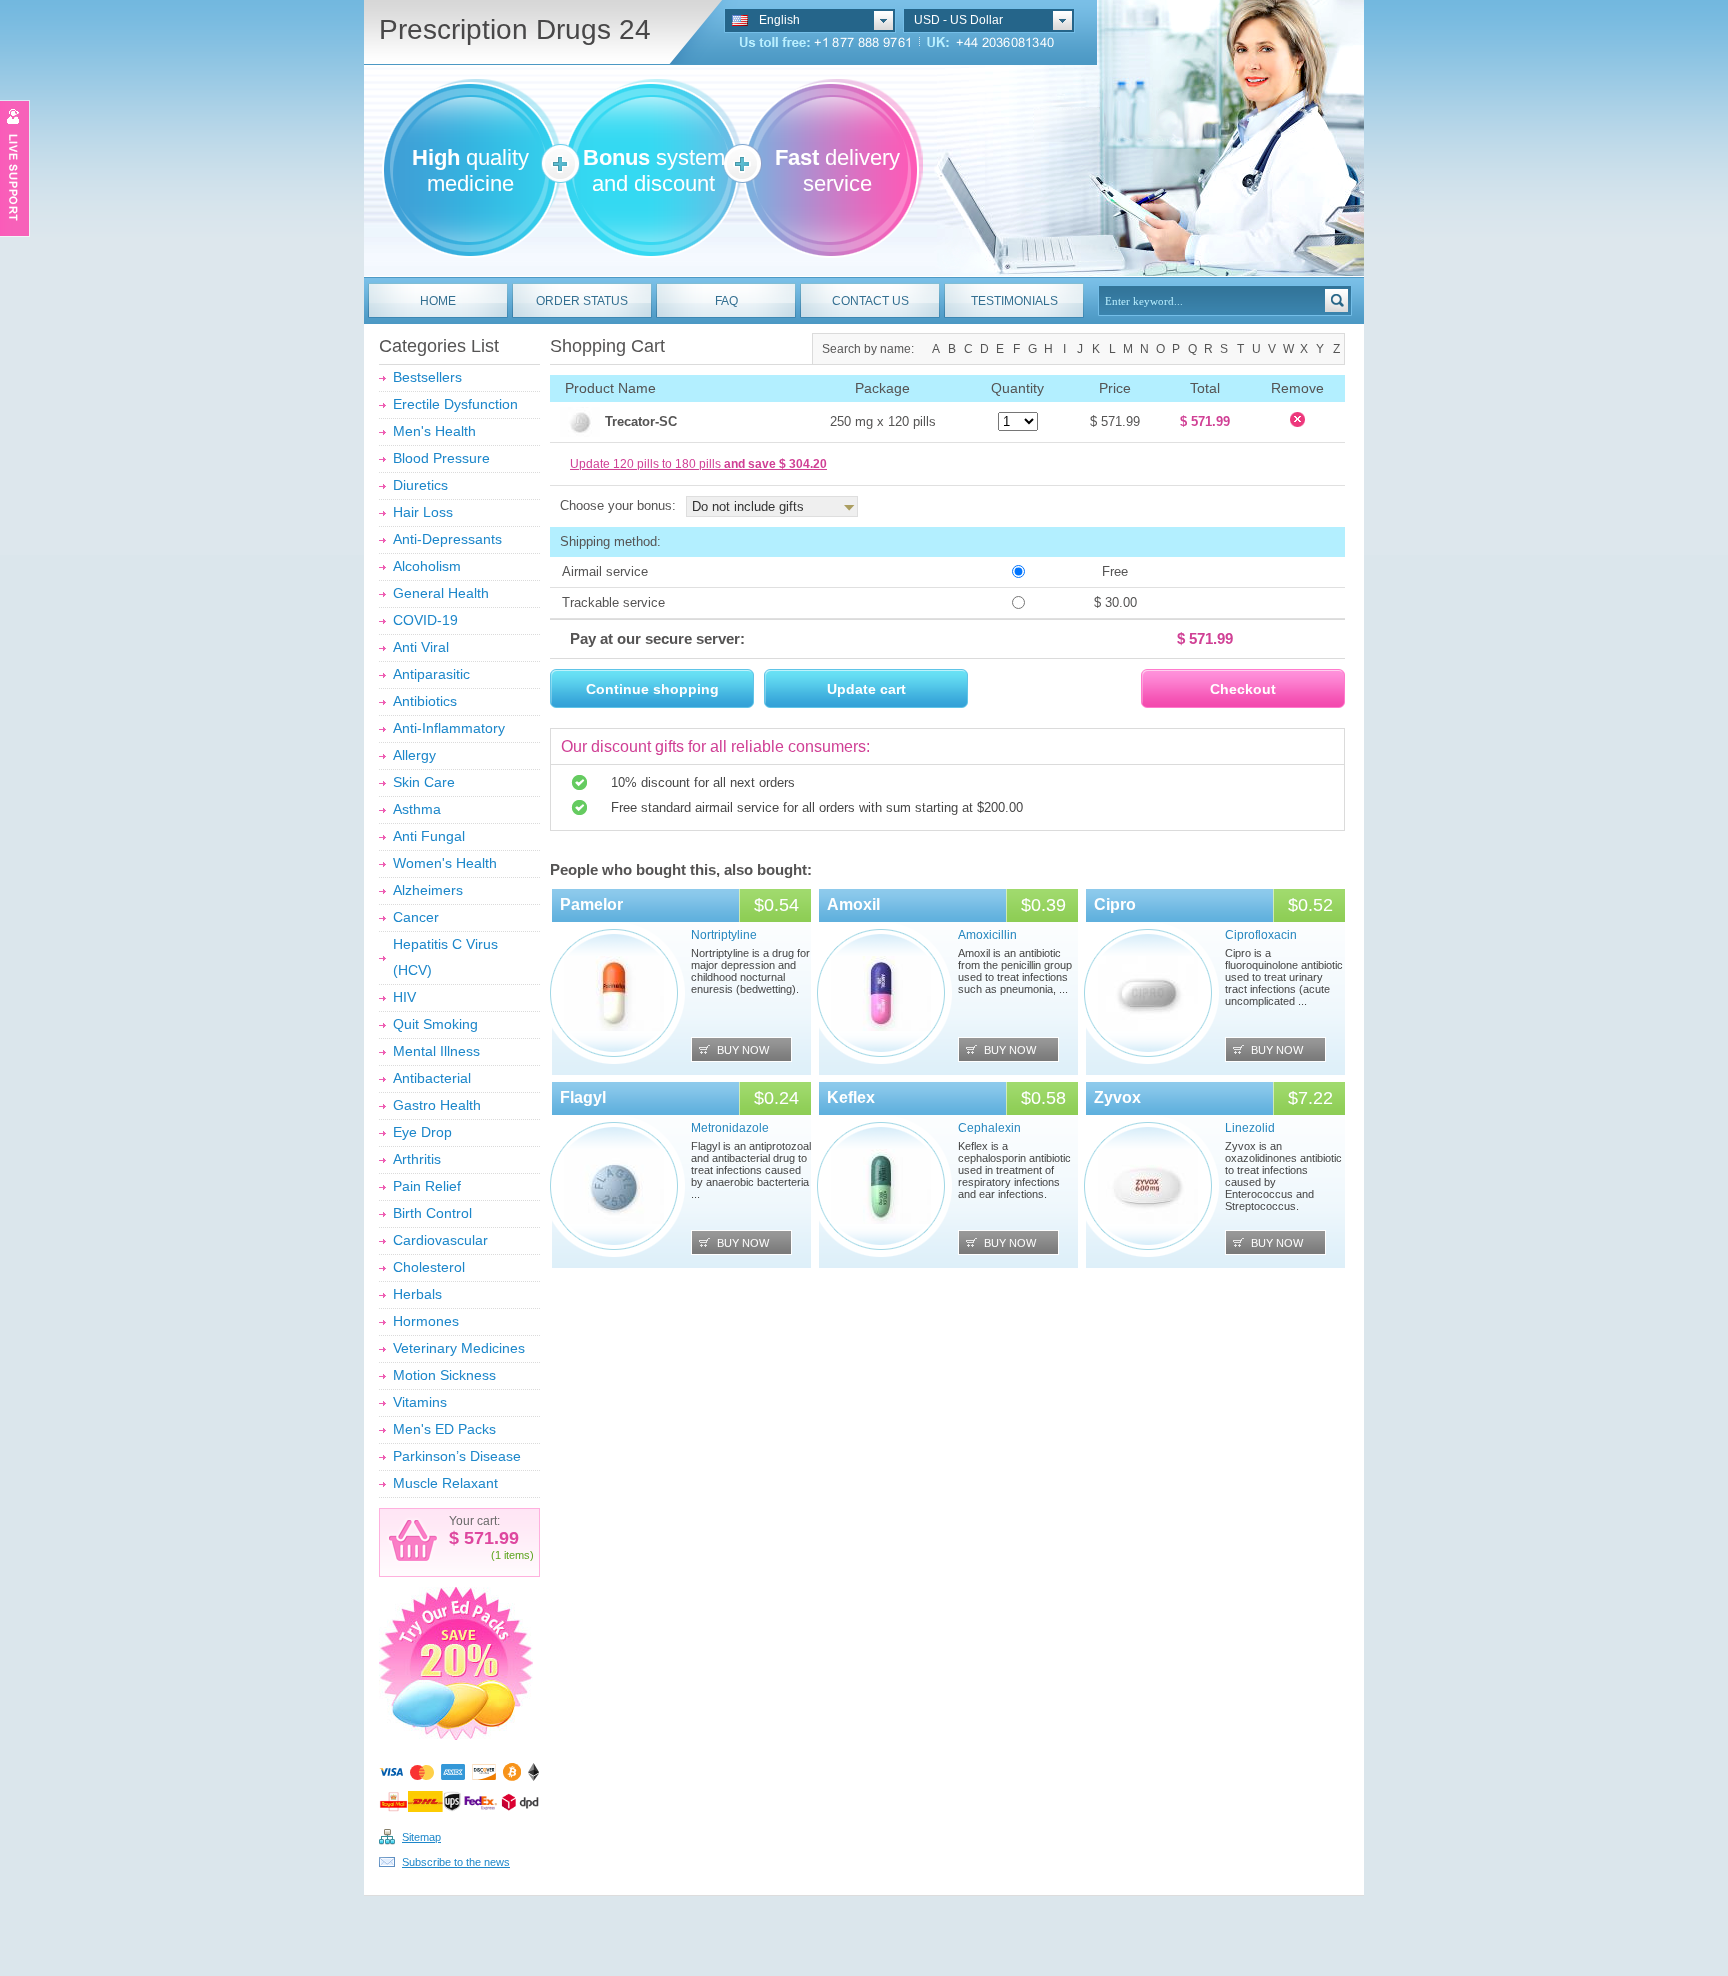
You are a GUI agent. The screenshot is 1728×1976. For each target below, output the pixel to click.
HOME (438, 301)
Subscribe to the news (456, 1862)
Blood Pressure (441, 458)
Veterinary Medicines (459, 1348)
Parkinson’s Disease (457, 1456)
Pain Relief (427, 1186)
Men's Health (434, 431)
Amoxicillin (987, 935)
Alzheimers (428, 890)
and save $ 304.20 (775, 464)
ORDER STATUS (582, 301)
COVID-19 (425, 620)
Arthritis (417, 1159)
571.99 (489, 1538)
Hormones (426, 1321)
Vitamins (420, 1402)
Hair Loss (423, 512)
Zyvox (1117, 1097)
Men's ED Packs (444, 1429)
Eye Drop (422, 1132)
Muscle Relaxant (445, 1483)
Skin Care (424, 782)
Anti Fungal (429, 836)
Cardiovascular (440, 1240)
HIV (404, 997)
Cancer (416, 917)
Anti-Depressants (447, 539)
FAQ (726, 301)
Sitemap (421, 1837)
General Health (441, 593)
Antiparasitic (431, 674)
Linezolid (1250, 1128)
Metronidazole (730, 1128)
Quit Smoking (435, 1024)
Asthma (417, 809)
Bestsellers (427, 377)
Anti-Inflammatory (449, 728)
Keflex (851, 1097)
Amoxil (853, 904)
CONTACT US (870, 301)
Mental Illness (436, 1051)
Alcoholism (427, 566)
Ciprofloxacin (1261, 935)
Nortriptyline (724, 935)
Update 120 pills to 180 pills (698, 464)
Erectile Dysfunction (455, 404)
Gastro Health (437, 1105)
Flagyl (583, 1097)
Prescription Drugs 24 (515, 29)
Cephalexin (989, 1128)
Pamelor (591, 904)
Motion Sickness (444, 1375)
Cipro (1115, 904)
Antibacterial (432, 1078)
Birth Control (432, 1213)
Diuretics (420, 485)
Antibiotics (425, 701)
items (517, 1555)
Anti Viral (421, 647)
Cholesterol (429, 1267)
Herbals (417, 1294)
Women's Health (445, 863)
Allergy (414, 755)
